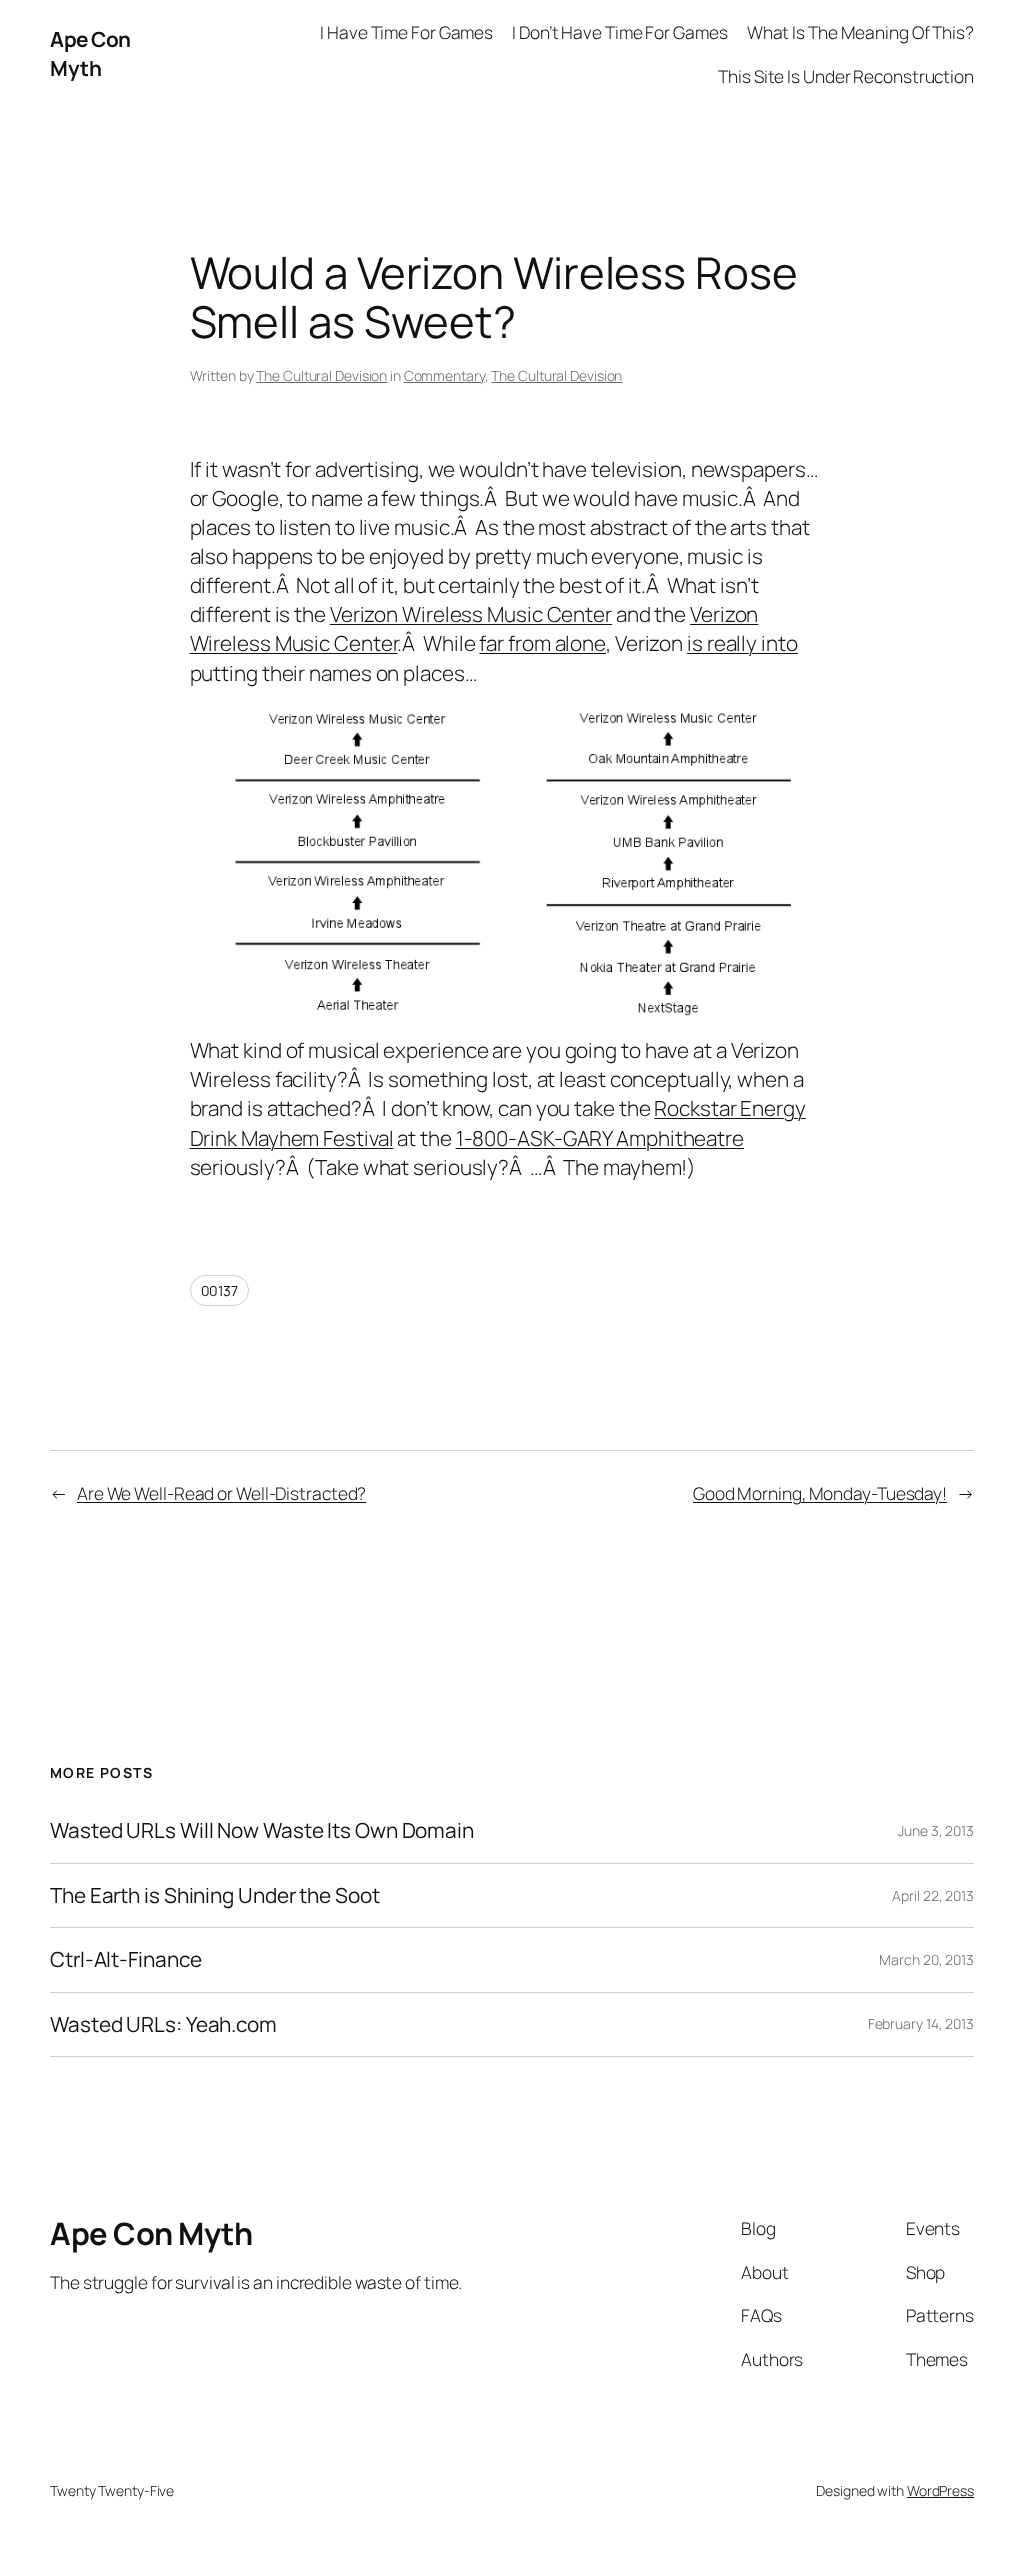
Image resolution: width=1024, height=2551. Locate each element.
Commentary (444, 375)
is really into (742, 643)
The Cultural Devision (321, 375)
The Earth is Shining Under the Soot (215, 1895)
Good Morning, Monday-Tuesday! (820, 1493)
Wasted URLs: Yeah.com (163, 2024)
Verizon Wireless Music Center (471, 614)
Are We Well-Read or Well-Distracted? (221, 1493)
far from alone (542, 643)
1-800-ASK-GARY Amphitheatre (600, 1138)
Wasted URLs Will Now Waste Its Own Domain (262, 1830)
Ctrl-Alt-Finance (125, 1959)
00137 (220, 1290)
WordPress (940, 2490)
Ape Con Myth (90, 53)
